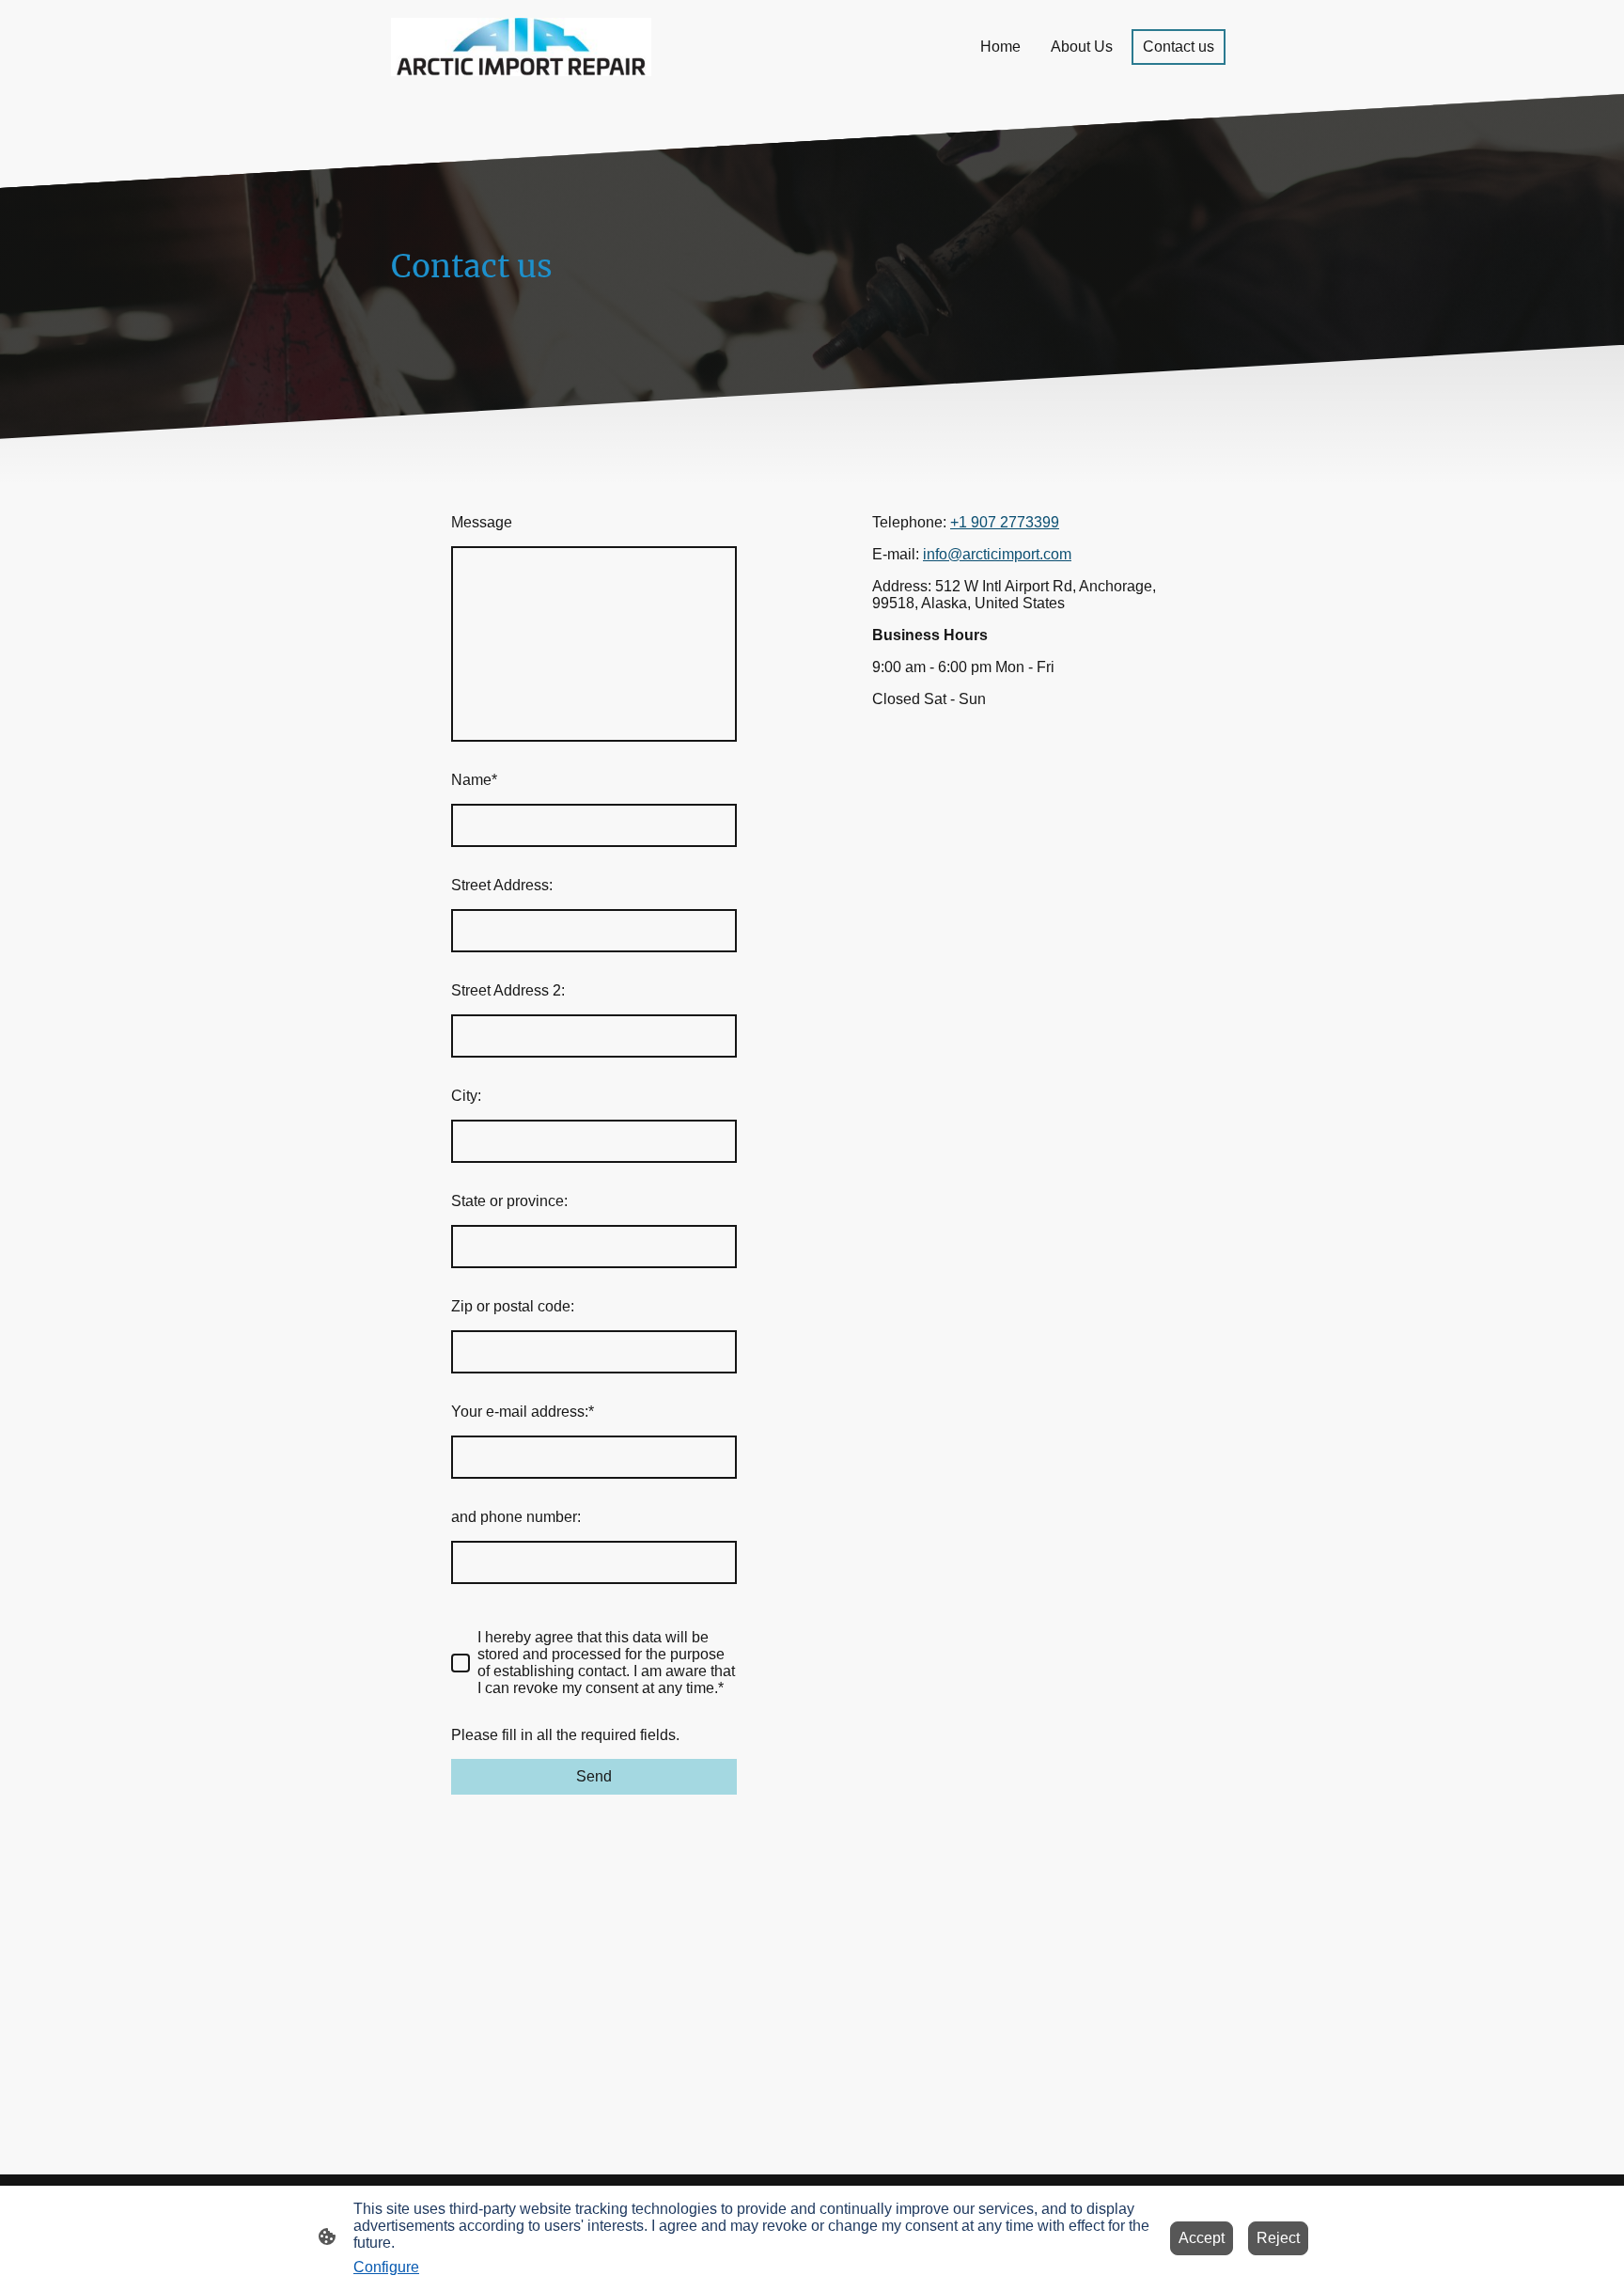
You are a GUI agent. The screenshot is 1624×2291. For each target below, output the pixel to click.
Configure (386, 2267)
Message (482, 522)
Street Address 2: (508, 990)
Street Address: (502, 885)
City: (466, 1096)
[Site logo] (521, 47)
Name (474, 780)
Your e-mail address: (523, 1412)
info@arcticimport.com (997, 554)
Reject (1278, 2238)
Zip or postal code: (513, 1306)
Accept (1202, 2238)
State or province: (509, 1201)
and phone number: (516, 1517)
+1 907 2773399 (1005, 522)
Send (594, 1776)
